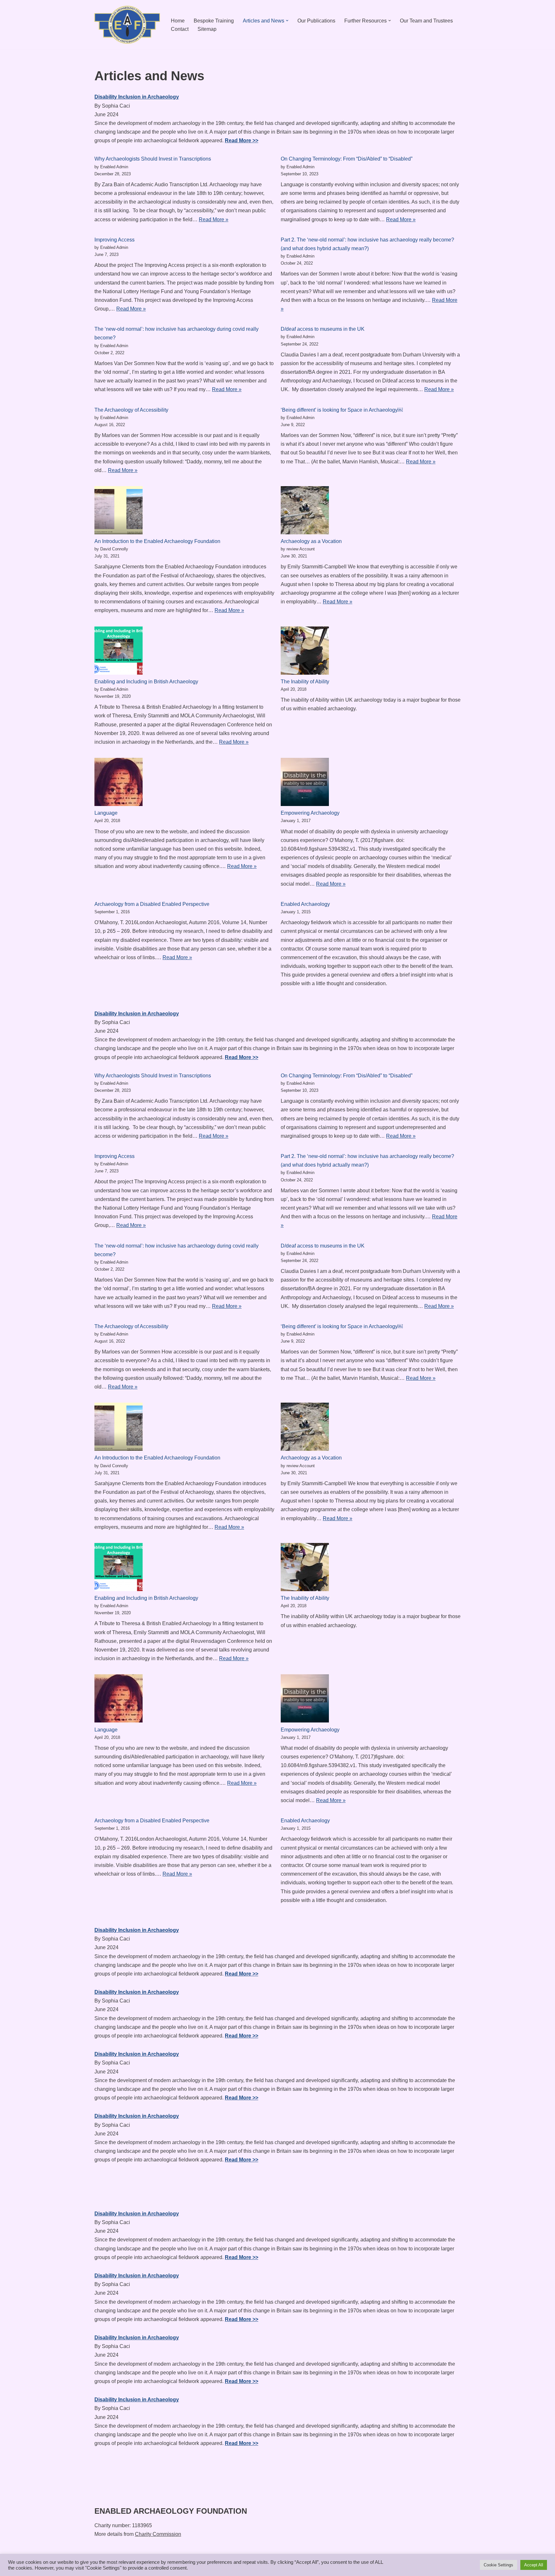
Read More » (214, 219)
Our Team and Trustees (426, 21)
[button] (287, 21)
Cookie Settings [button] (498, 2565)
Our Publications (316, 21)
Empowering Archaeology (310, 813)
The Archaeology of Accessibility (131, 410)
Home (178, 21)
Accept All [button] (534, 2565)
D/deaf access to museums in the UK (323, 329)
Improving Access (115, 240)
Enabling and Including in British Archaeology (146, 682)
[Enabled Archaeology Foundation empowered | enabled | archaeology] (127, 25)
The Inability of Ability (305, 682)
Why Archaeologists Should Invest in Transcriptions (153, 159)
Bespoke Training (214, 21)
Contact (180, 29)
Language (106, 813)
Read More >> (242, 140)
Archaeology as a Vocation (311, 541)
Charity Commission (158, 2534)
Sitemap (207, 29)
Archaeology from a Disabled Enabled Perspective (152, 904)
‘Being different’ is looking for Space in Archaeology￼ (342, 410)
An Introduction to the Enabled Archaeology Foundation (157, 541)
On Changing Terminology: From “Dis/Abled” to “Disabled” (347, 159)
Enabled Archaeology (305, 904)
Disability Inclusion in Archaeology (137, 97)
